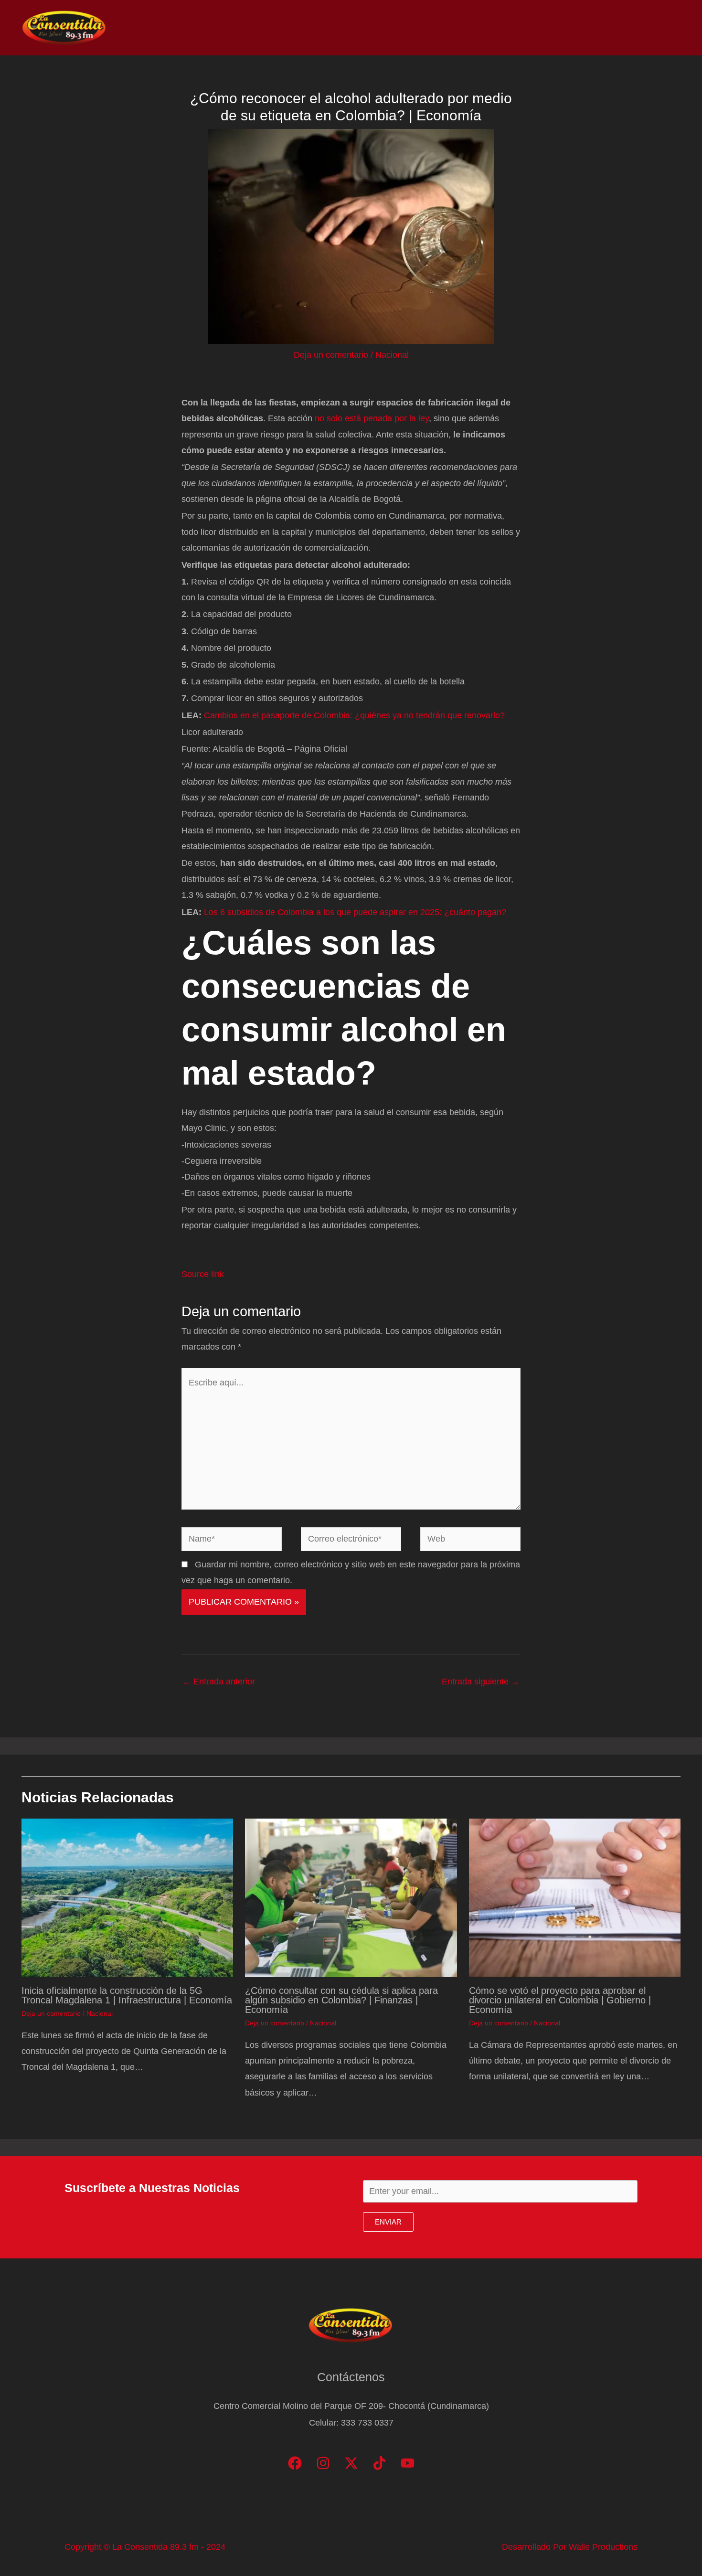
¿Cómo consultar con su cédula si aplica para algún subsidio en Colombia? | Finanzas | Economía (341, 2000)
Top (517, 28)
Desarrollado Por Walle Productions (570, 2547)
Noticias (478, 28)
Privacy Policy (650, 28)
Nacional (392, 355)
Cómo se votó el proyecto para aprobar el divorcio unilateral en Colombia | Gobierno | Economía (560, 2000)
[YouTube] (408, 2463)
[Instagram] (323, 2463)
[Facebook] (295, 2463)
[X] (351, 2463)
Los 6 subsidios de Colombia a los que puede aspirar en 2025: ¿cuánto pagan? (355, 912)
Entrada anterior (219, 1682)
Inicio (436, 28)
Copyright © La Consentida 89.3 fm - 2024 (145, 2547)
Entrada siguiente (481, 1682)
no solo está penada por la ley (372, 418)
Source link (203, 1274)
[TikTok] (379, 2463)
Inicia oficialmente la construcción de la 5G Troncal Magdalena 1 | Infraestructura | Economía (127, 1995)
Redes (554, 28)
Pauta (595, 28)
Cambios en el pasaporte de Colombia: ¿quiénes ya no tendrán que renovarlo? (354, 715)
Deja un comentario (331, 355)
